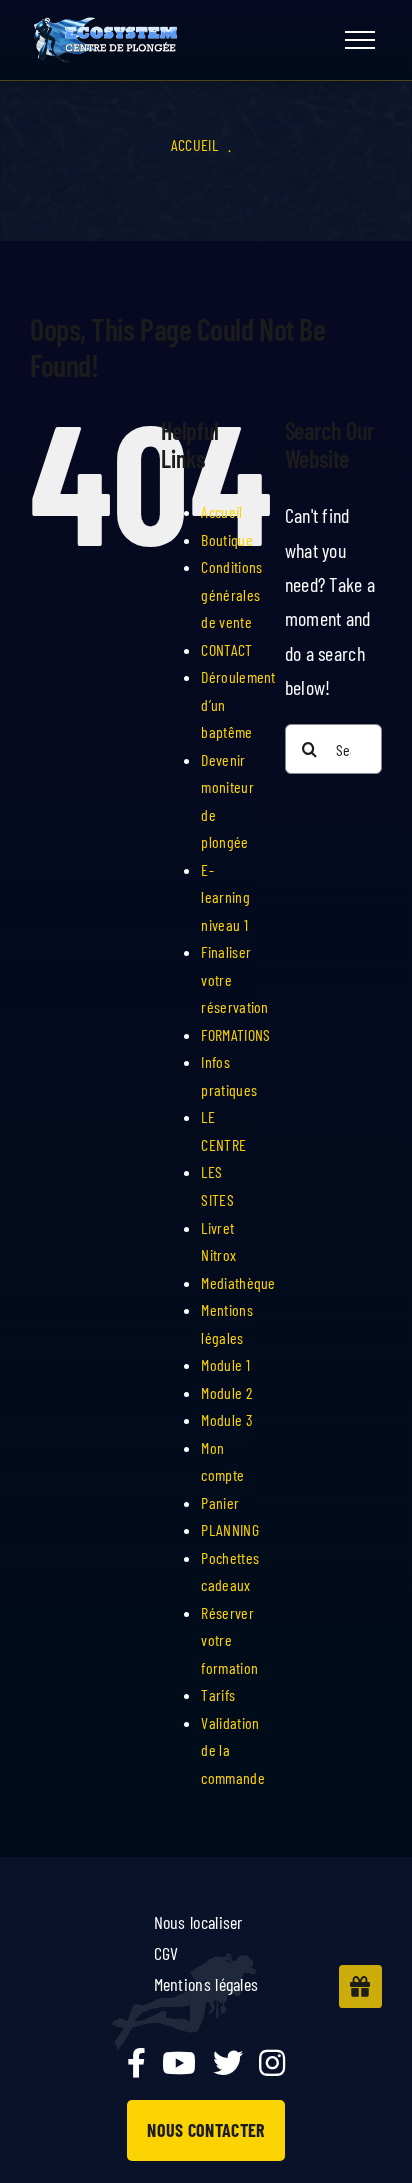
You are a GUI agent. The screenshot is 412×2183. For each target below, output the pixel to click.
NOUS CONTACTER (205, 2130)
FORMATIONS (235, 1034)
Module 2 (226, 1392)
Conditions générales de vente (231, 594)
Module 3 (226, 1419)
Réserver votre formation (229, 1640)
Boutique (226, 539)
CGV (166, 1953)
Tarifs (218, 1694)
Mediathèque (238, 1282)
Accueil (194, 144)
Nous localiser (198, 1922)
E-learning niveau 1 (225, 897)
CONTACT (226, 649)
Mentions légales (206, 1984)
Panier (220, 1502)
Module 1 (225, 1364)
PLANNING (229, 1529)
